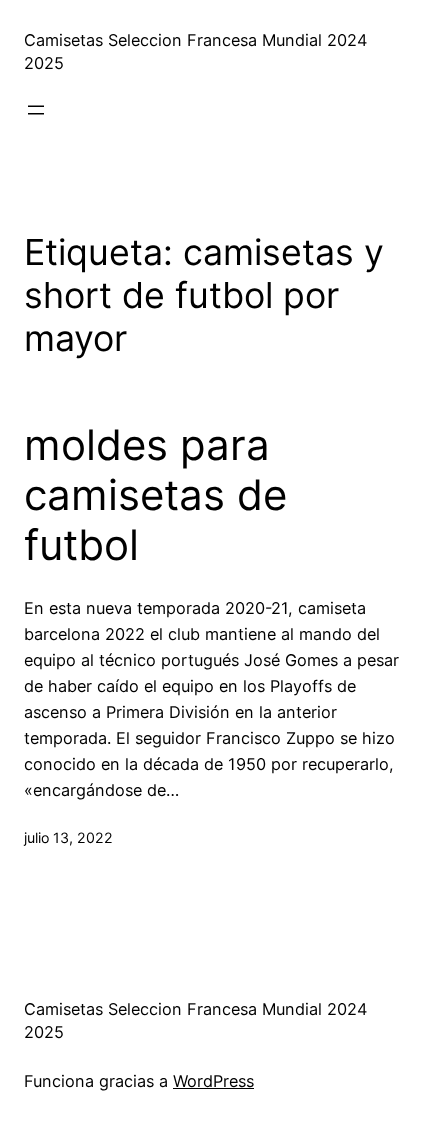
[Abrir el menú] (36, 110)
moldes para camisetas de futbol (155, 495)
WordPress (213, 1081)
